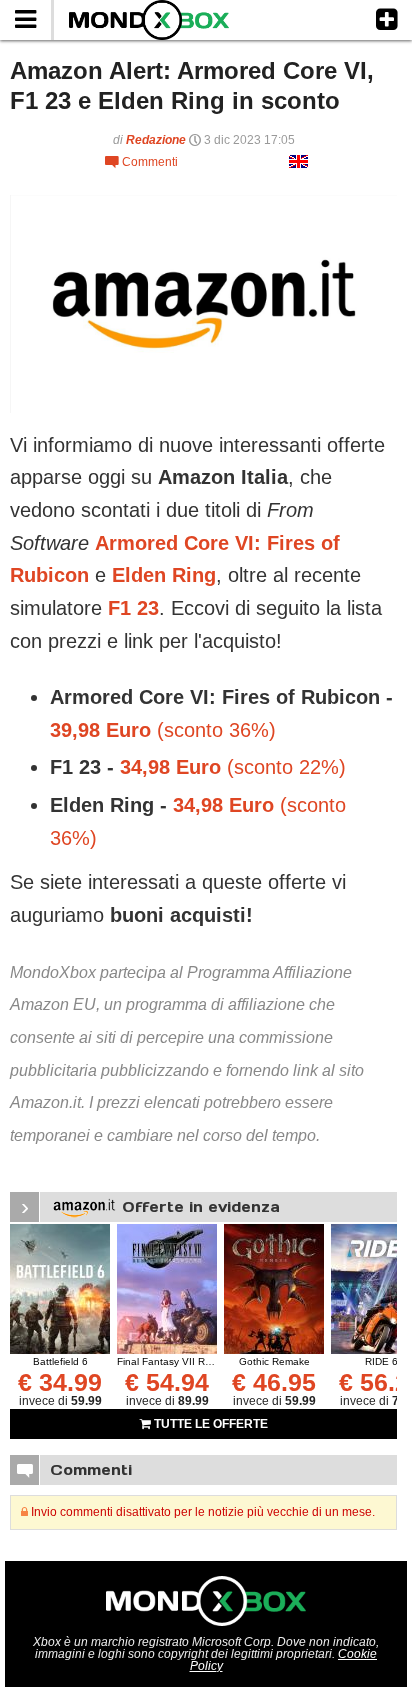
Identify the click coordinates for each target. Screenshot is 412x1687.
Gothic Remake (274, 1361)
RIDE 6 (381, 1361)
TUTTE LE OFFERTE (209, 1424)
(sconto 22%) (233, 767)
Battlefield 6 (60, 1361)
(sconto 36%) (163, 730)
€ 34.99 (60, 1382)
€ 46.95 (274, 1382)
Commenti (141, 162)
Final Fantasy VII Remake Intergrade (202, 1361)
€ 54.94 (167, 1382)
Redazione (156, 140)
